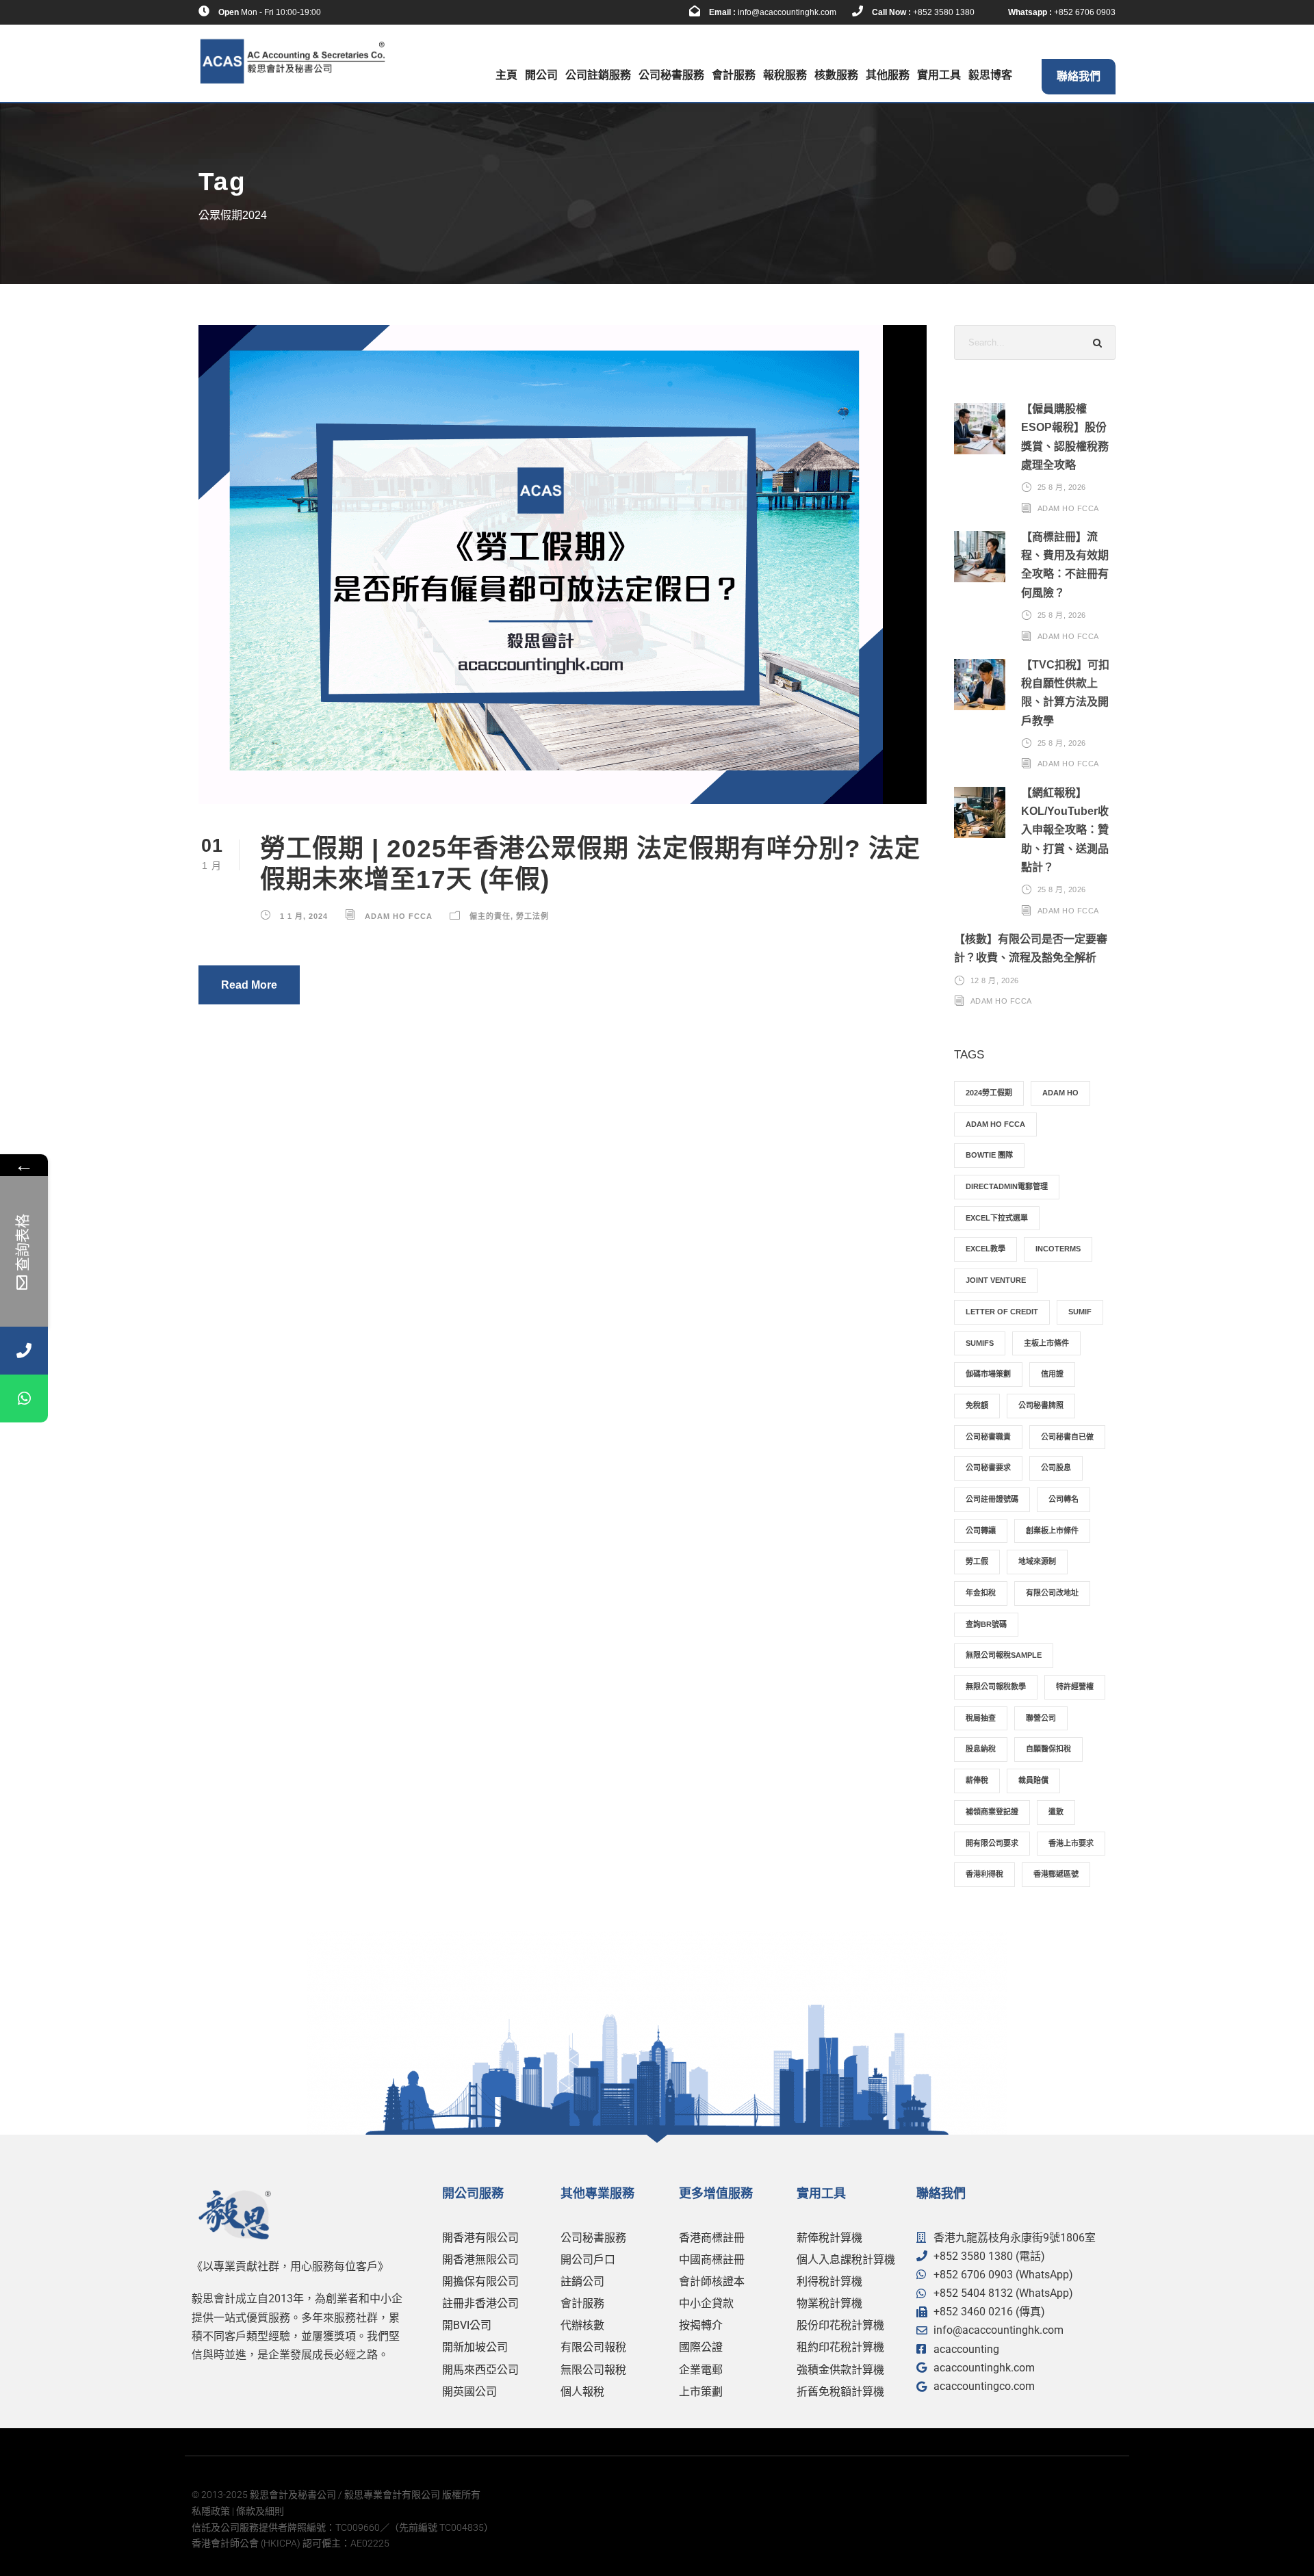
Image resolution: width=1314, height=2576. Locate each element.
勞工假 (977, 1561)
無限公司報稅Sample (1004, 1655)
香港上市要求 (1071, 1843)
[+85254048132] (24, 1398)
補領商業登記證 (992, 1812)
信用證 (1052, 1374)
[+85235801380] (24, 1351)
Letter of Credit (1002, 1312)
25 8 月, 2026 (1062, 487)
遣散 (1056, 1812)
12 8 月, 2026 (995, 980)
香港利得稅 (984, 1874)
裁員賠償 (1033, 1780)
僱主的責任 (490, 916)
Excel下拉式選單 (997, 1218)
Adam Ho (1060, 1093)
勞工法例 (532, 916)
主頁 (506, 75)
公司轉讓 (981, 1531)
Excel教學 (985, 1249)
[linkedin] (366, 12)
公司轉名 (1064, 1499)
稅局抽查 (981, 1718)
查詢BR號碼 (986, 1624)
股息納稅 (981, 1749)
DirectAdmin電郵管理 (1007, 1186)
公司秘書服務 (671, 75)
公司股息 (1056, 1468)
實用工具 (939, 75)
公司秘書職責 (988, 1437)
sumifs (980, 1343)
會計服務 (734, 75)
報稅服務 (785, 75)
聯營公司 (1041, 1718)
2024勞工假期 (989, 1093)
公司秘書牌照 (1041, 1405)
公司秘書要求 (988, 1468)
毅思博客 (990, 75)
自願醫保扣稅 (1048, 1749)
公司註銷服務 (598, 75)
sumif (1080, 1312)
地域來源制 (1037, 1561)
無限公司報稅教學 (996, 1687)
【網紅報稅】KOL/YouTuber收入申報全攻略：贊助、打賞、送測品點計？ (1065, 830)
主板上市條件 (1046, 1343)
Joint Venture (996, 1280)
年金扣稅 (981, 1593)
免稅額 (977, 1405)
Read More (249, 985)
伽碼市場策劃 (988, 1374)
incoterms (1058, 1249)
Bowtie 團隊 (989, 1155)
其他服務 (888, 75)
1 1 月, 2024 (304, 916)
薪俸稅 (977, 1780)
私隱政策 (211, 2511)
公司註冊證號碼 (992, 1499)
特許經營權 (1075, 1687)
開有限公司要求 (992, 1843)
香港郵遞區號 (1056, 1874)
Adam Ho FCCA (399, 916)
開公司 (541, 75)
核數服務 (836, 75)
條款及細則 (260, 2511)
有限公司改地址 (1052, 1593)
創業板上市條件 (1052, 1531)
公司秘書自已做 (1067, 1437)
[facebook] (345, 12)
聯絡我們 (1079, 76)
